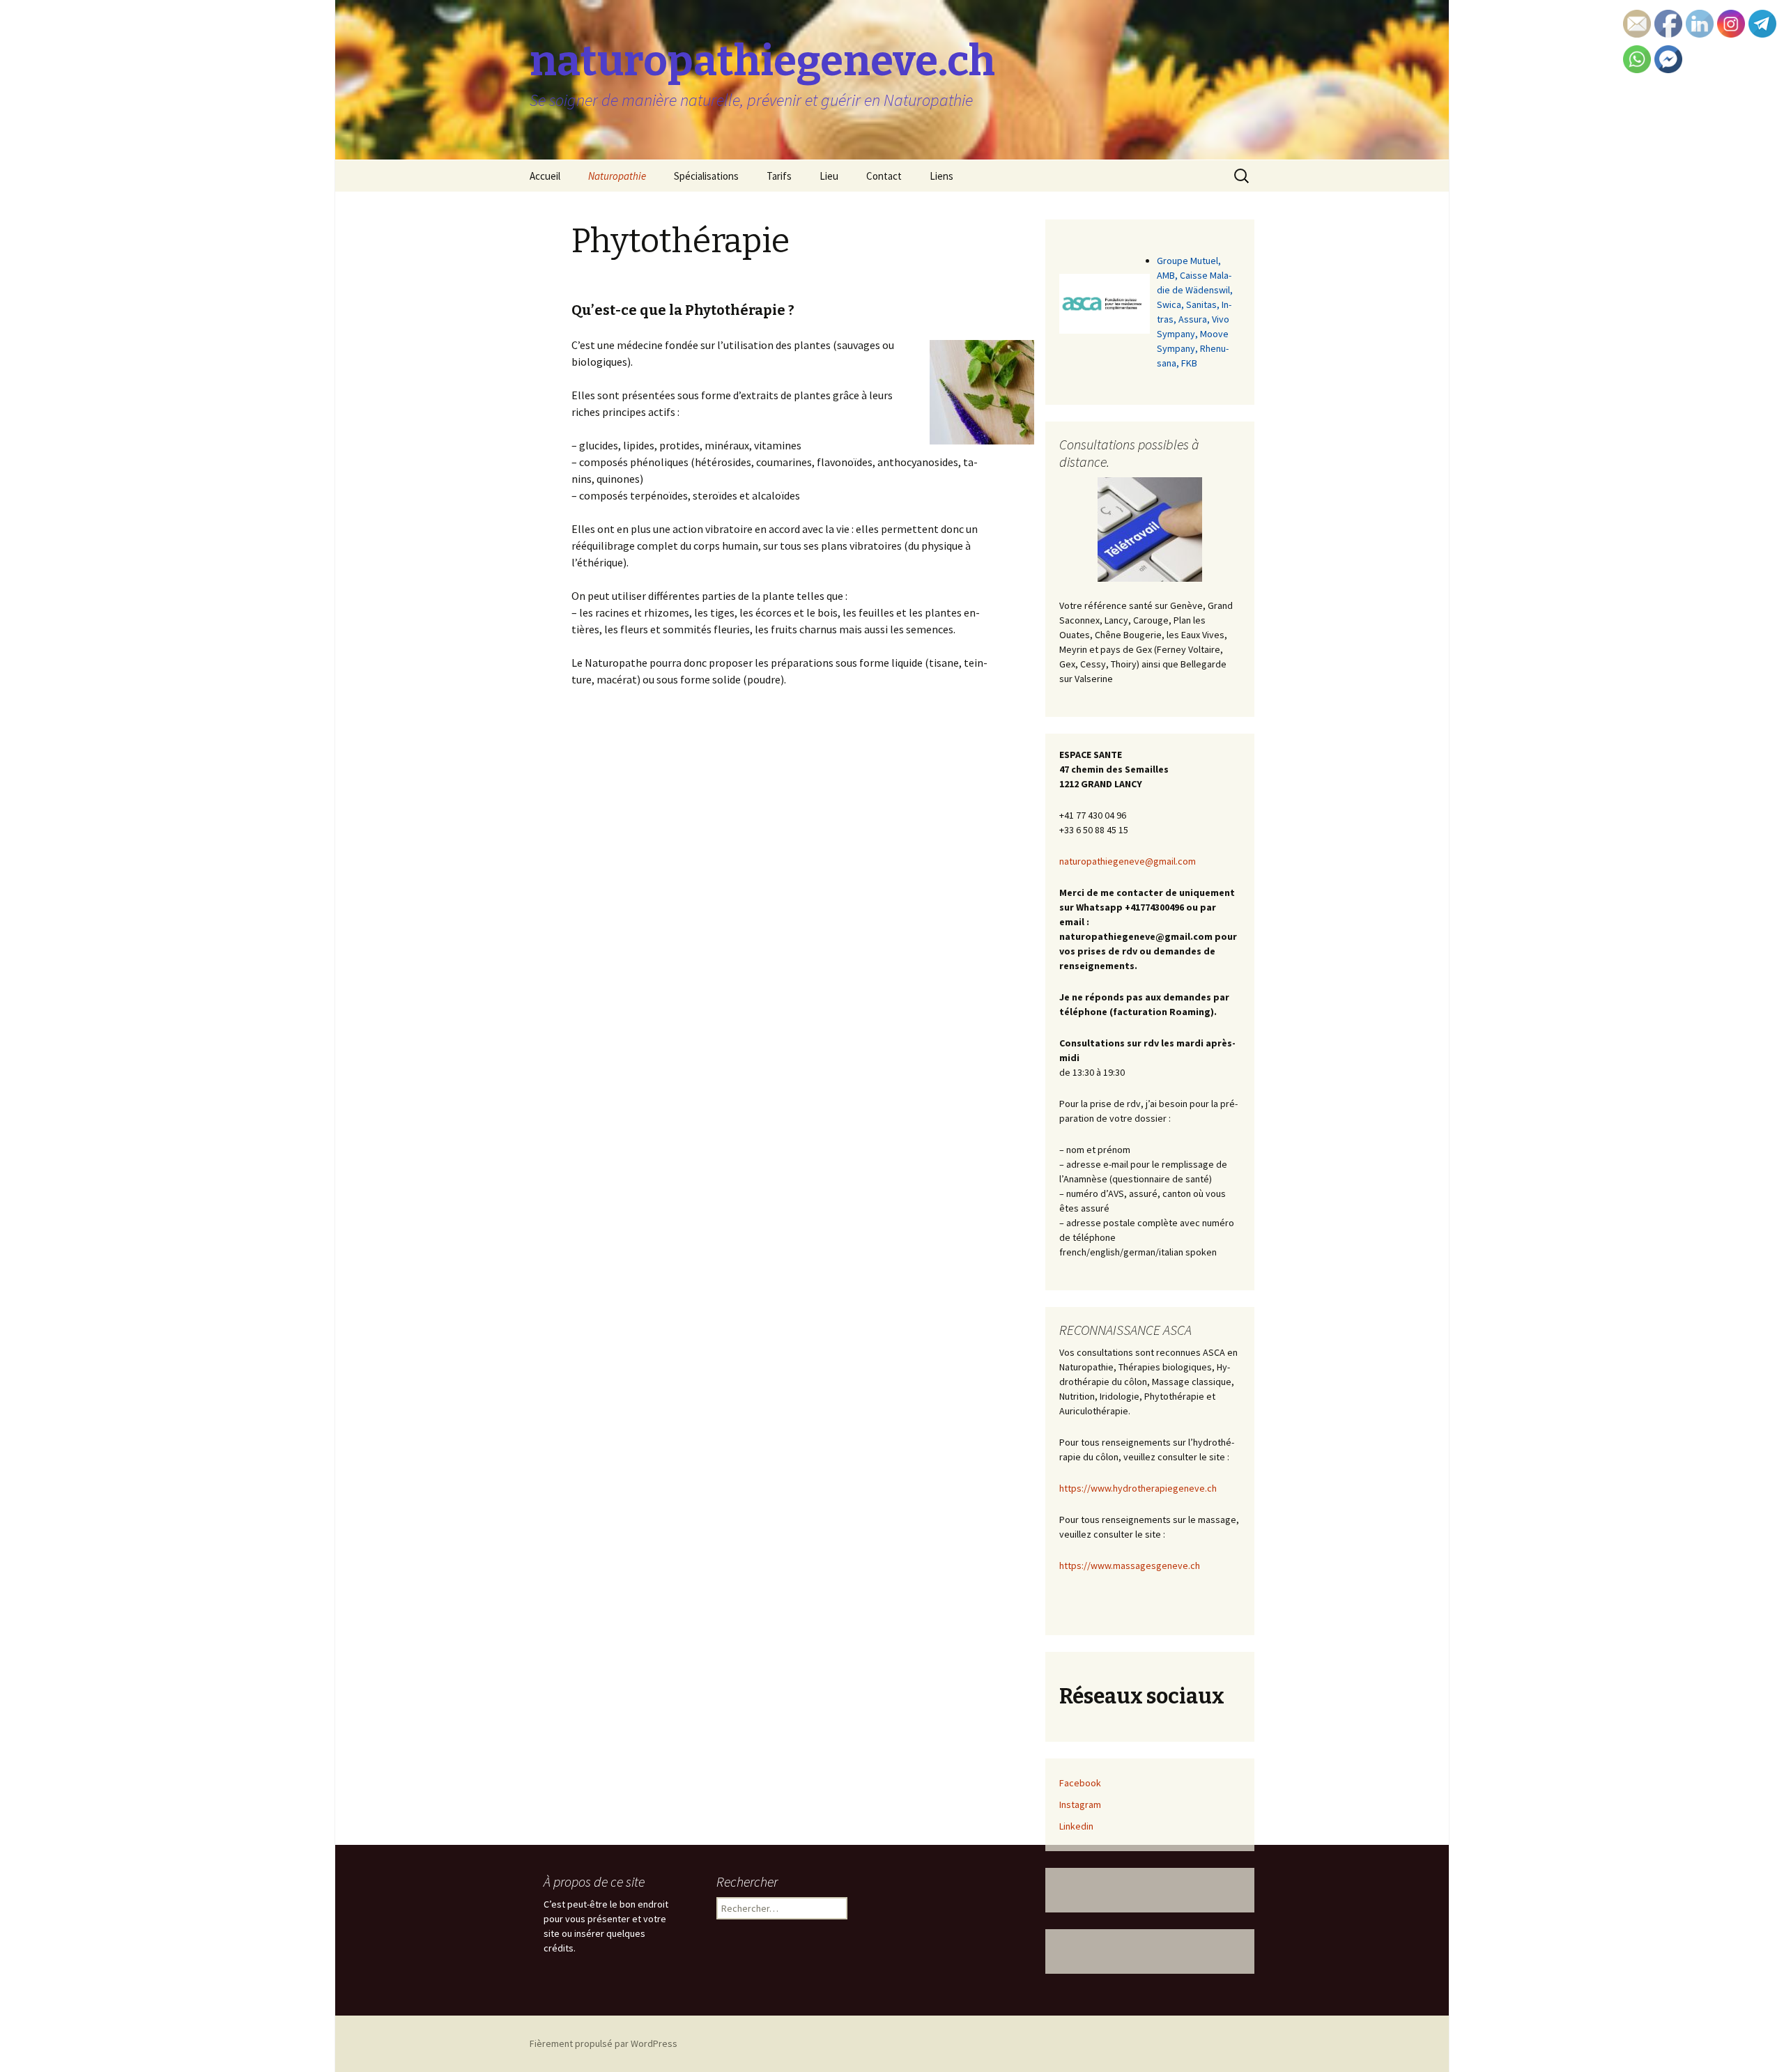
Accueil (545, 176)
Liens (941, 176)
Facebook (1080, 1783)
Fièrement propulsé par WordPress (603, 2043)
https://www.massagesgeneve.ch (1130, 1565)
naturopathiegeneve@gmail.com (1128, 861)
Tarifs (779, 176)
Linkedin (1076, 1826)
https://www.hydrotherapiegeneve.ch (1138, 1488)
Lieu (829, 176)
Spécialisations (706, 176)
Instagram (1080, 1804)
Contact (884, 176)
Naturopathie (617, 176)
